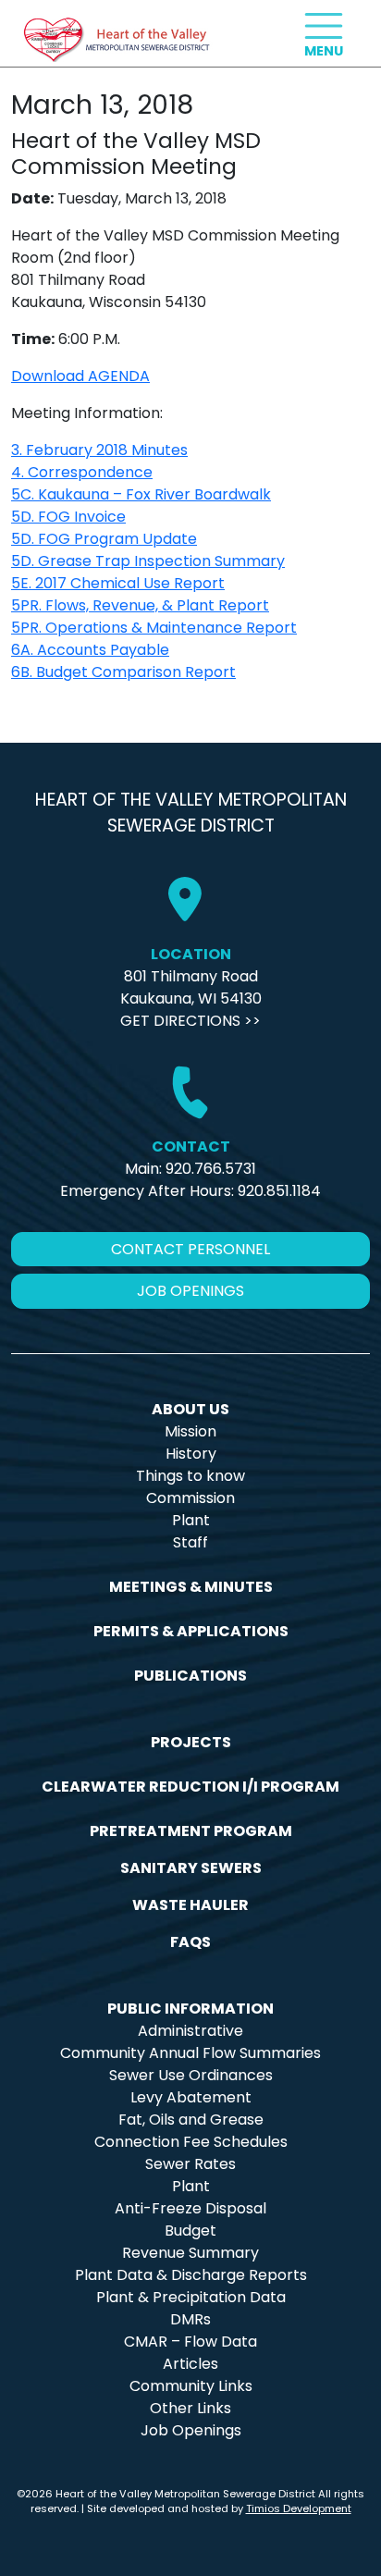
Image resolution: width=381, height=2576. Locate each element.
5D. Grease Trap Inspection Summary (148, 561)
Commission (190, 1498)
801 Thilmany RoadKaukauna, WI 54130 (191, 987)
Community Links (191, 2386)
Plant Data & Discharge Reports (191, 2275)
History (191, 1454)
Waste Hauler (190, 1905)
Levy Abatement (191, 2097)
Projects (191, 1742)
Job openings (190, 1291)
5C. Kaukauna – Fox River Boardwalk (141, 494)
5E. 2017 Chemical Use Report (118, 583)
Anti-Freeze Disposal (190, 2208)
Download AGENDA (80, 376)
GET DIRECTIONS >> (190, 1021)
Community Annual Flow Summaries (190, 2053)
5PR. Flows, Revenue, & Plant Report (140, 605)
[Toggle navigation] (324, 26)
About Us (190, 1409)
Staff (190, 1542)
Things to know (190, 1476)
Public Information (190, 2009)
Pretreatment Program (191, 1831)
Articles (190, 2364)
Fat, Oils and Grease (191, 2120)
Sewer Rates (190, 2164)
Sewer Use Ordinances (191, 2075)
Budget (190, 2231)
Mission (190, 1431)
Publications (190, 1676)
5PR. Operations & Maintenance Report (154, 628)
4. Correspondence (82, 472)
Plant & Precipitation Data (191, 2297)
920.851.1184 (279, 1191)
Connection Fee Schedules (191, 2142)
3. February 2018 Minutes (99, 450)
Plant (191, 1520)
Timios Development (299, 2508)
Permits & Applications (191, 1631)
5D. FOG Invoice (68, 517)
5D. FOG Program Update (104, 539)
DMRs (190, 2319)
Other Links (190, 2408)
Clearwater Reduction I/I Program (190, 1787)
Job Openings (191, 2430)
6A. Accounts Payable (90, 650)
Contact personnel (190, 1249)
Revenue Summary (190, 2253)
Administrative (190, 2031)
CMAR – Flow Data (190, 2342)
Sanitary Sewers (191, 1868)
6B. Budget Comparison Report (123, 672)
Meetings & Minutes (191, 1587)
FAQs (190, 1942)
